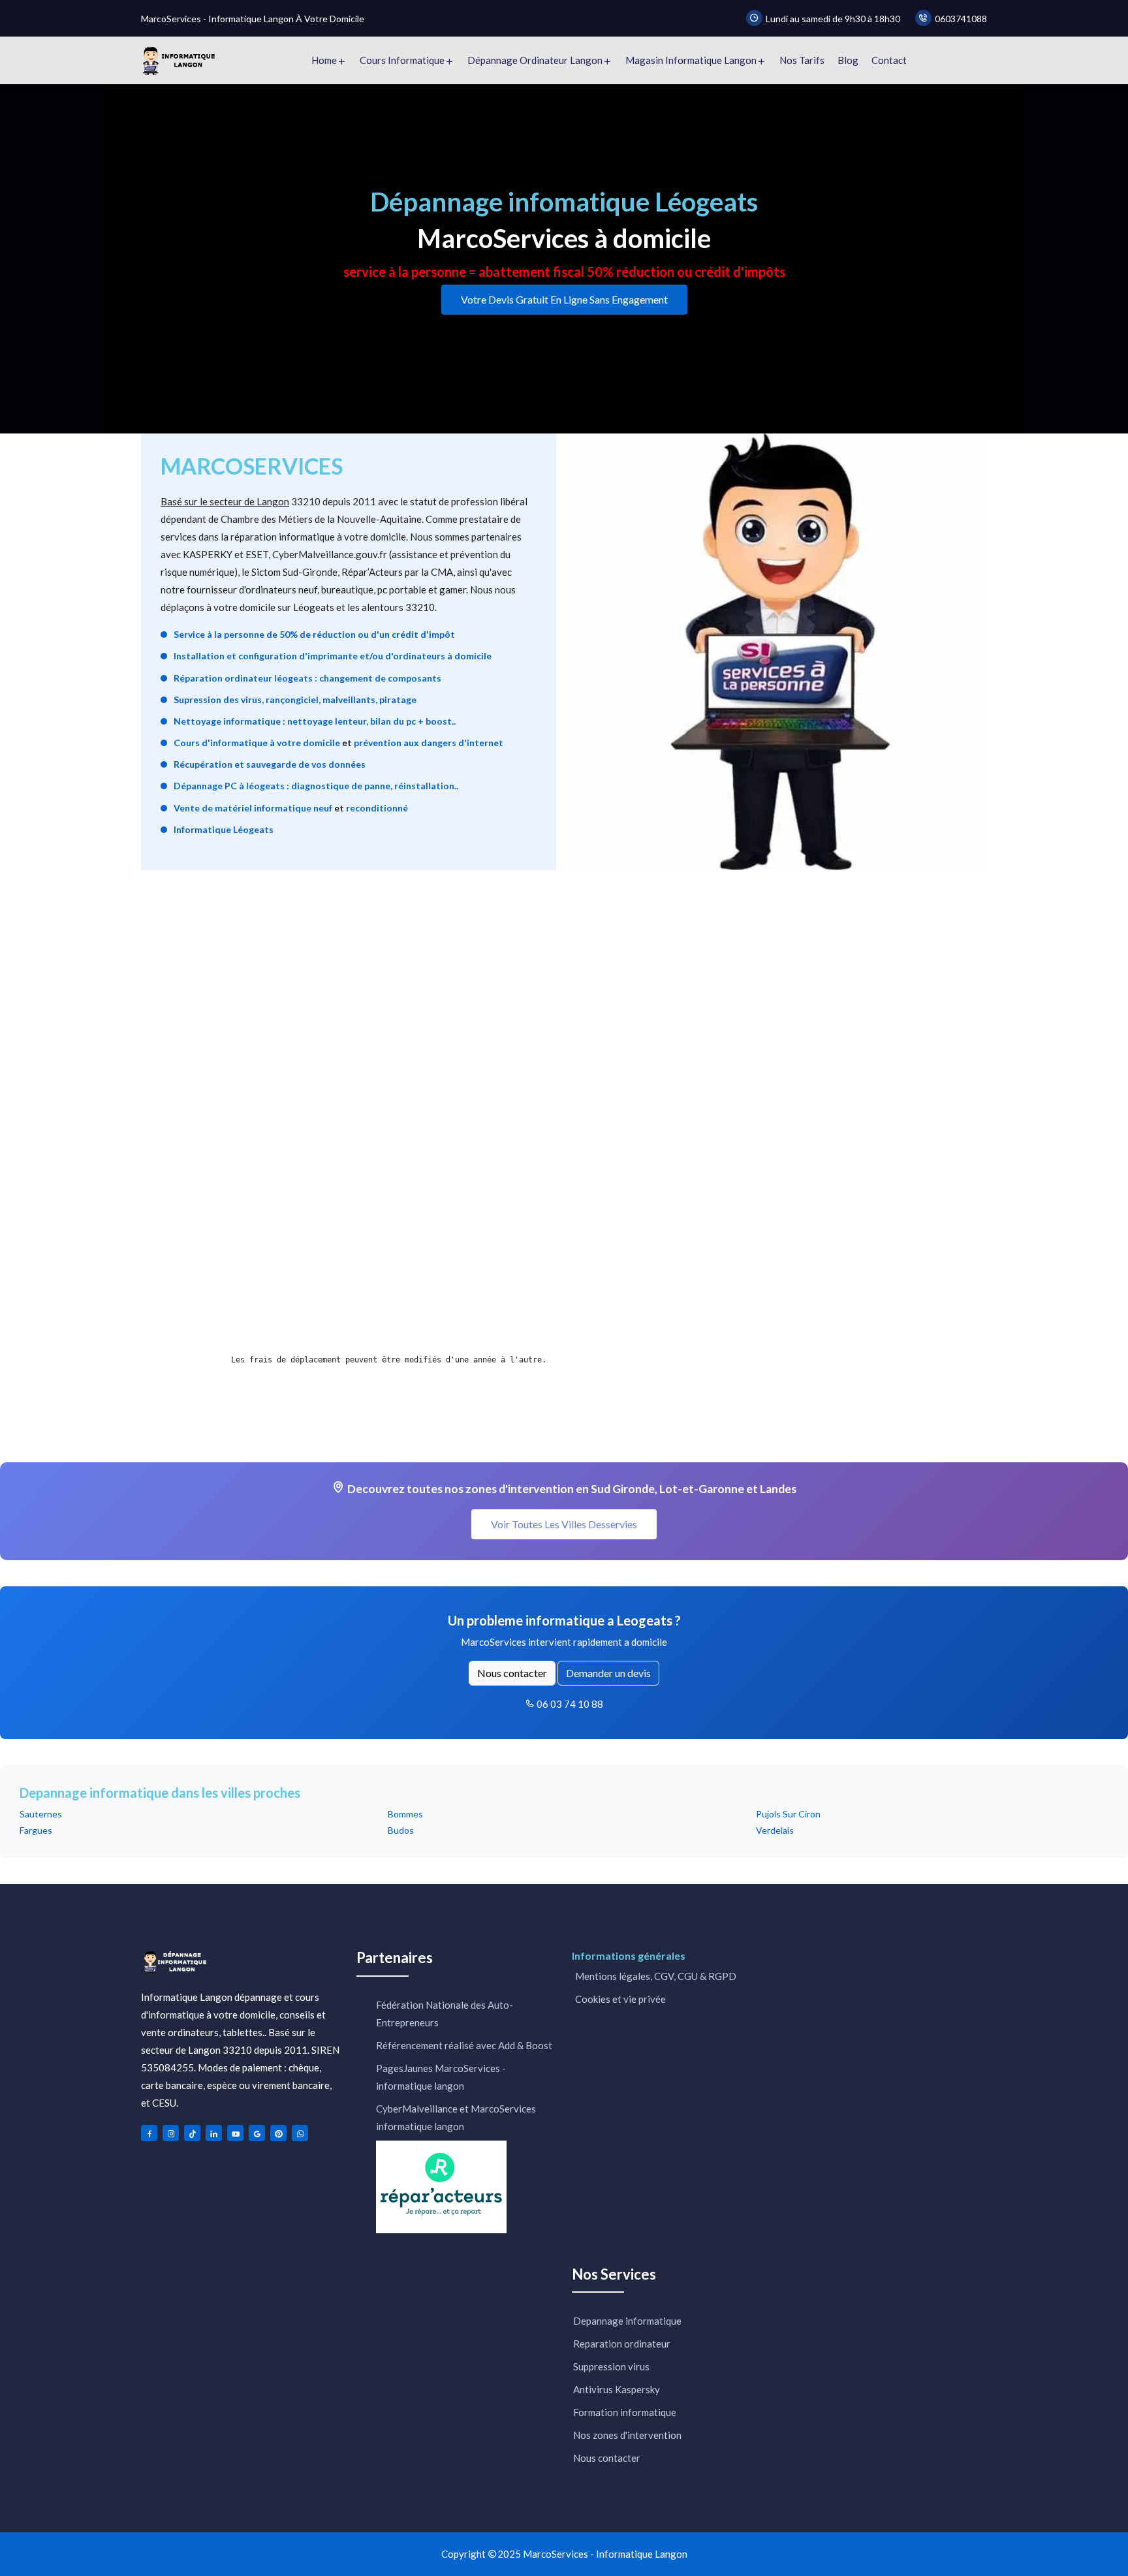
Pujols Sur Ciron (788, 1814)
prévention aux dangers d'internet (429, 743)
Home (324, 60)
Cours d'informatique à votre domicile (257, 743)
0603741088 (961, 19)
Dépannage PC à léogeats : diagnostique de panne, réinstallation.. (316, 786)
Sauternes (41, 1814)
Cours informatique (402, 60)
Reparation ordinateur (622, 2344)
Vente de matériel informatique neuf (253, 808)
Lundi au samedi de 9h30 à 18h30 (833, 19)
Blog (848, 60)
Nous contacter (512, 1673)
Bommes (405, 1814)
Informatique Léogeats (224, 829)
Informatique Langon (642, 2554)
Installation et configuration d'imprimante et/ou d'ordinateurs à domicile (333, 656)
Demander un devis (608, 1673)
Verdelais (775, 1830)
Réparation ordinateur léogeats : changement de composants (307, 678)
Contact (889, 60)
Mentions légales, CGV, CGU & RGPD (655, 1976)
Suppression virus (611, 2366)
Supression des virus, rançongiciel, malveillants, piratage (295, 699)
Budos (401, 1830)
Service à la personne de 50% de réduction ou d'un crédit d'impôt (314, 634)
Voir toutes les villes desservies (564, 1524)
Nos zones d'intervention (627, 2435)
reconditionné (377, 808)
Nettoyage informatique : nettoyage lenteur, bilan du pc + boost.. (315, 721)
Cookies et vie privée (619, 1999)
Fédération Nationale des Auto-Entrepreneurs (445, 2014)
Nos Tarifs (802, 60)
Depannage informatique (627, 2321)
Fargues (36, 1830)
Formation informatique (625, 2412)
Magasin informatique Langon (691, 60)
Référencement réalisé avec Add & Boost (464, 2045)
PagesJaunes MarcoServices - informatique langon (441, 2077)
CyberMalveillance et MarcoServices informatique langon (456, 2117)
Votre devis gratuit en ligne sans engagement (564, 299)
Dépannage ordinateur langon (535, 60)
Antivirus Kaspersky (617, 2389)
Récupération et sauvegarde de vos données (270, 764)
